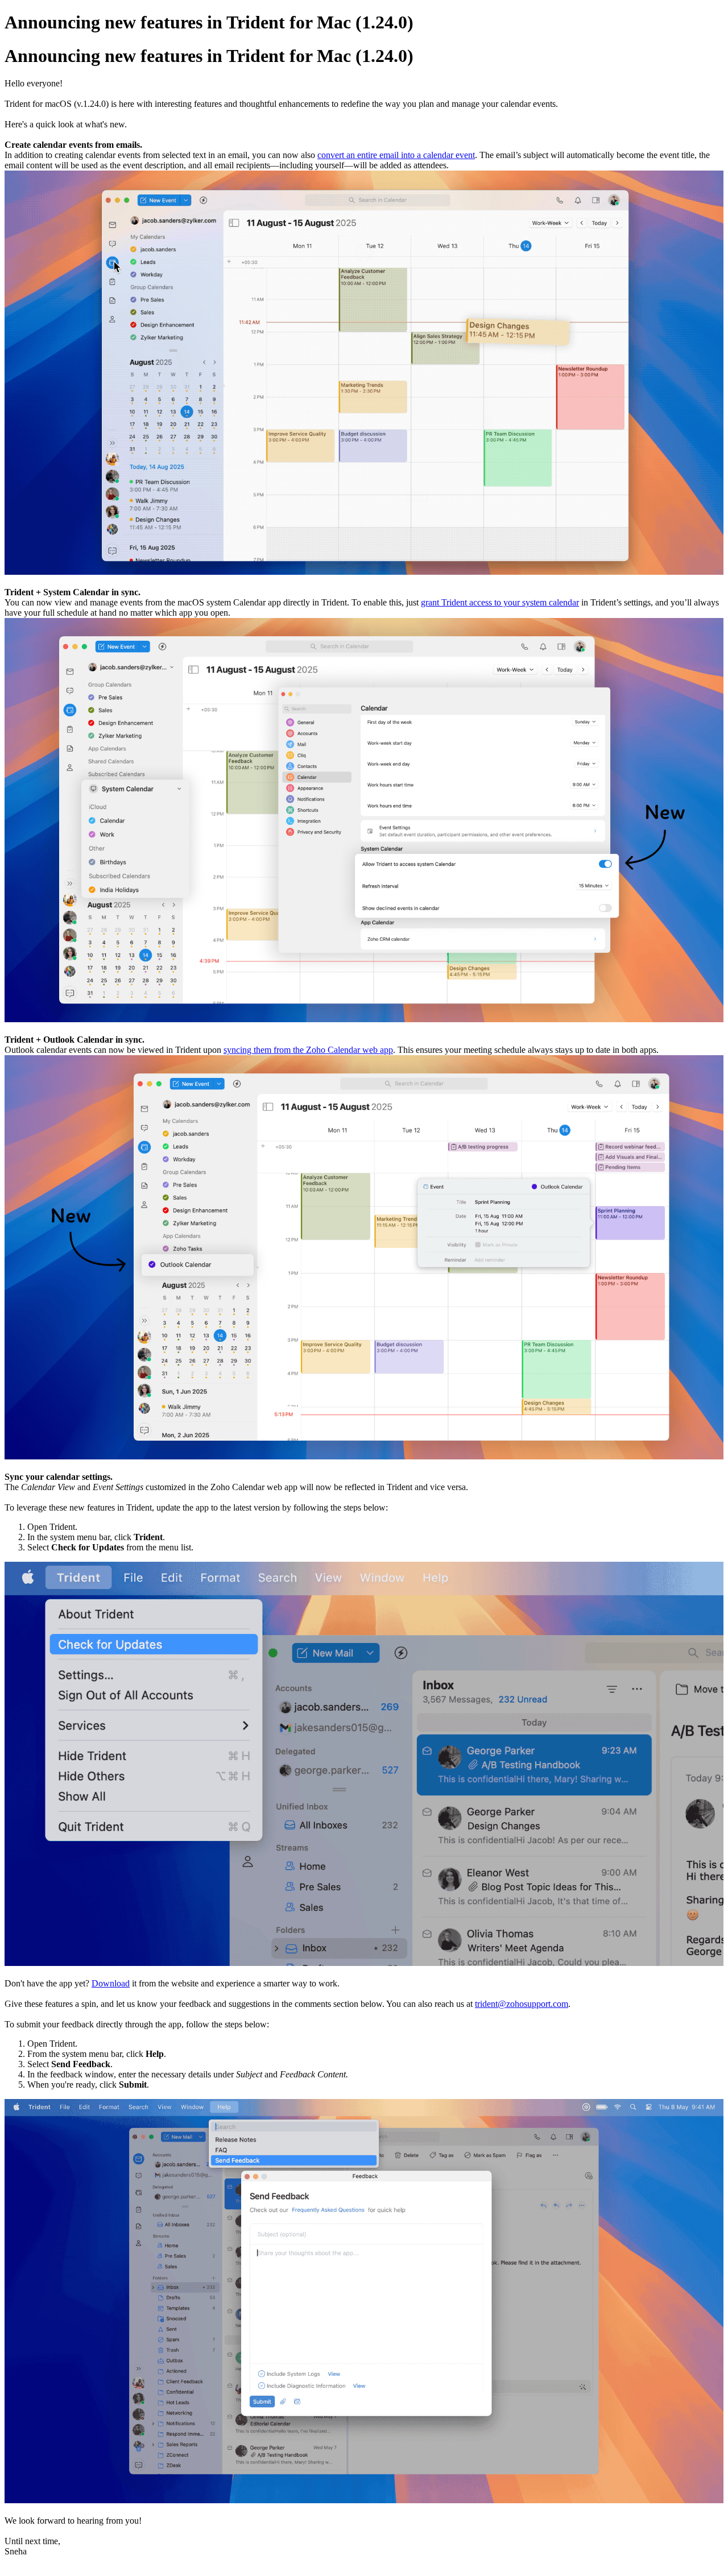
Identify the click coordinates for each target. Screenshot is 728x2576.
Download (111, 1983)
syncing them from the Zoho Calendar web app (308, 1050)
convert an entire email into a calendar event (396, 155)
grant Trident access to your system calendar (500, 602)
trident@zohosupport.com (522, 2004)
